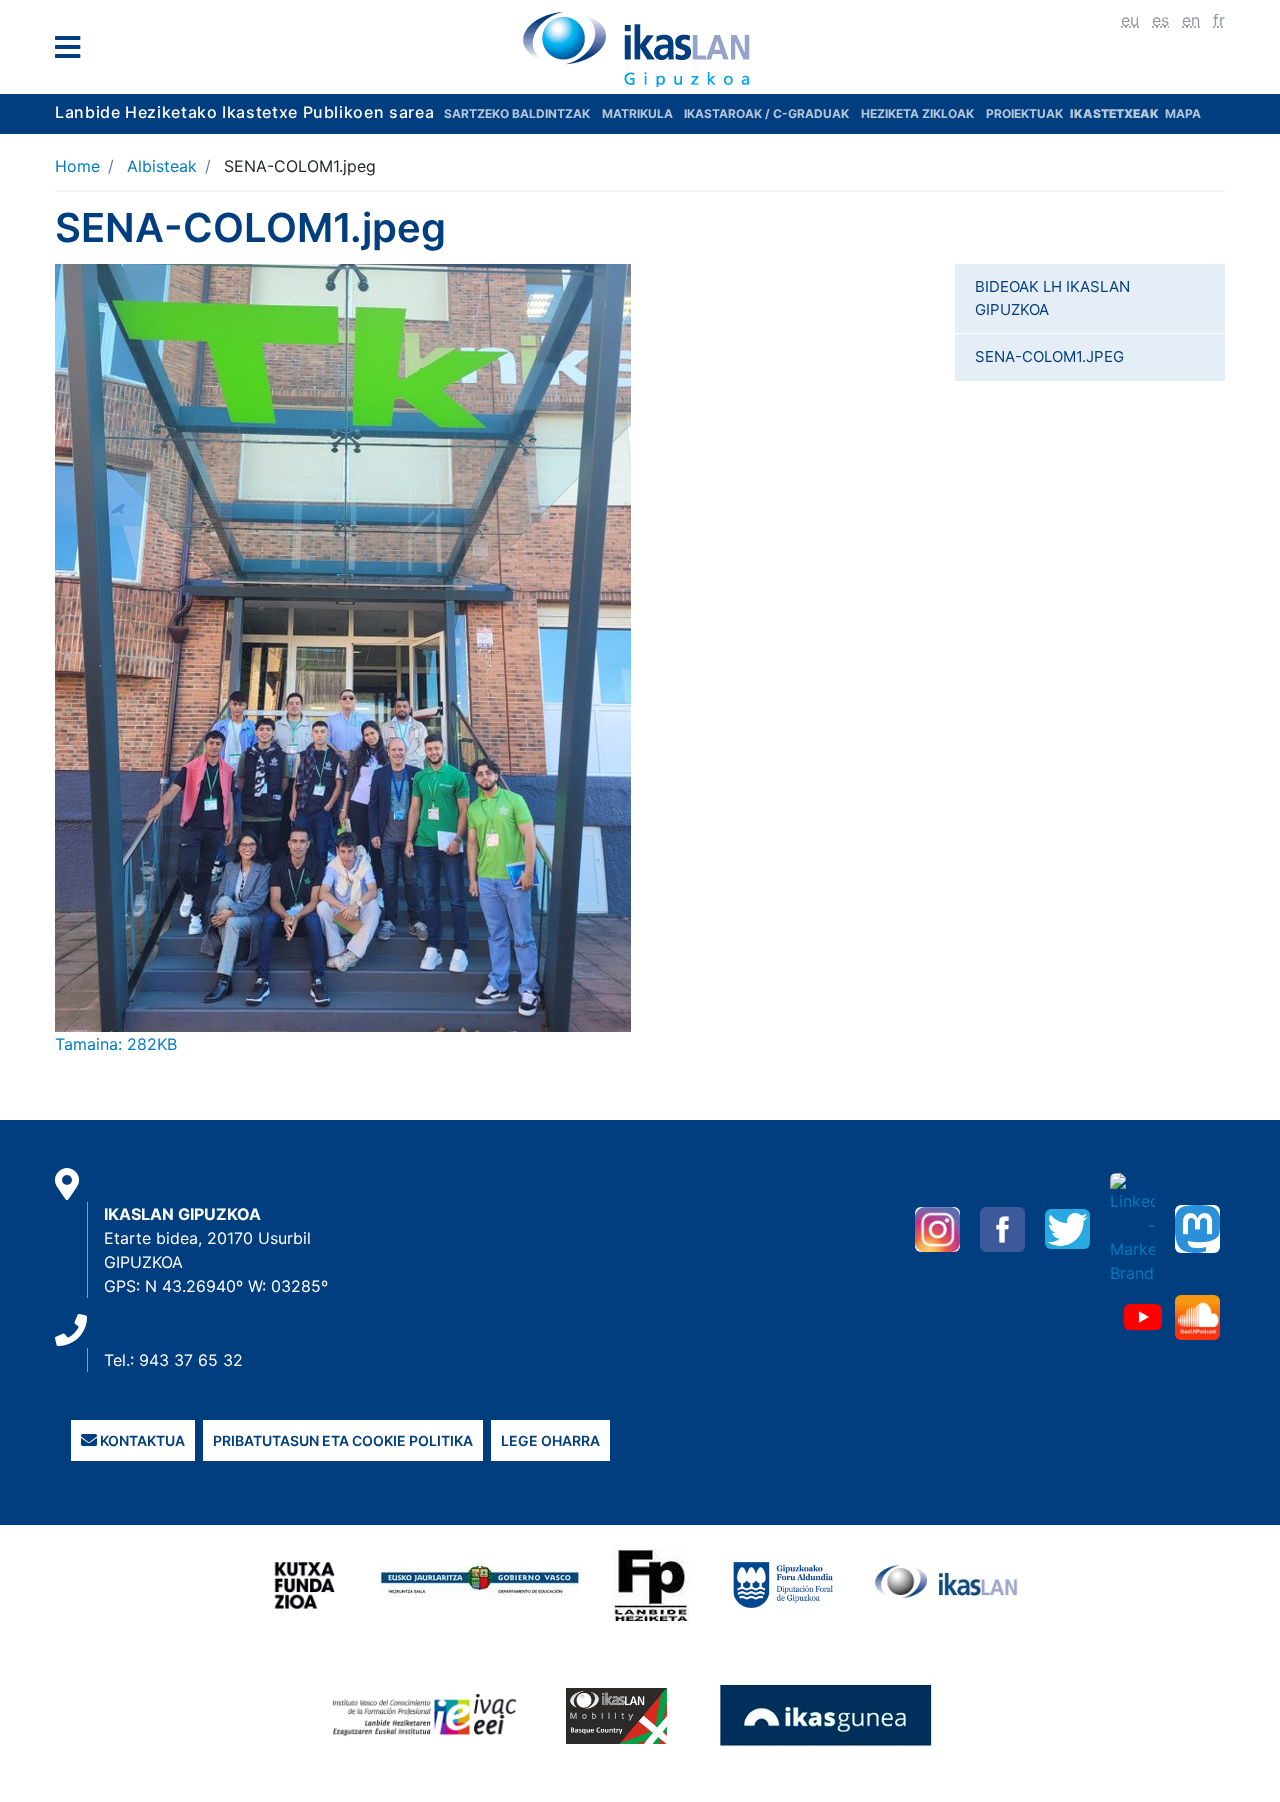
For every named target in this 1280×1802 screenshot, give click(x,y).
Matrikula (639, 113)
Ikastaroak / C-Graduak (766, 113)
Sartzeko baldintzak (517, 113)
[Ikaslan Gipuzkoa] (640, 49)
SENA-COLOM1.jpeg (1049, 356)
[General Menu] (73, 51)
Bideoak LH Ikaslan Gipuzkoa (1052, 298)
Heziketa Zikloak (917, 113)
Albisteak (162, 166)
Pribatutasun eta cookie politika (343, 1440)
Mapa (1183, 113)
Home (77, 166)
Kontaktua (141, 1440)
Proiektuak (1026, 113)
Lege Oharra (550, 1440)
